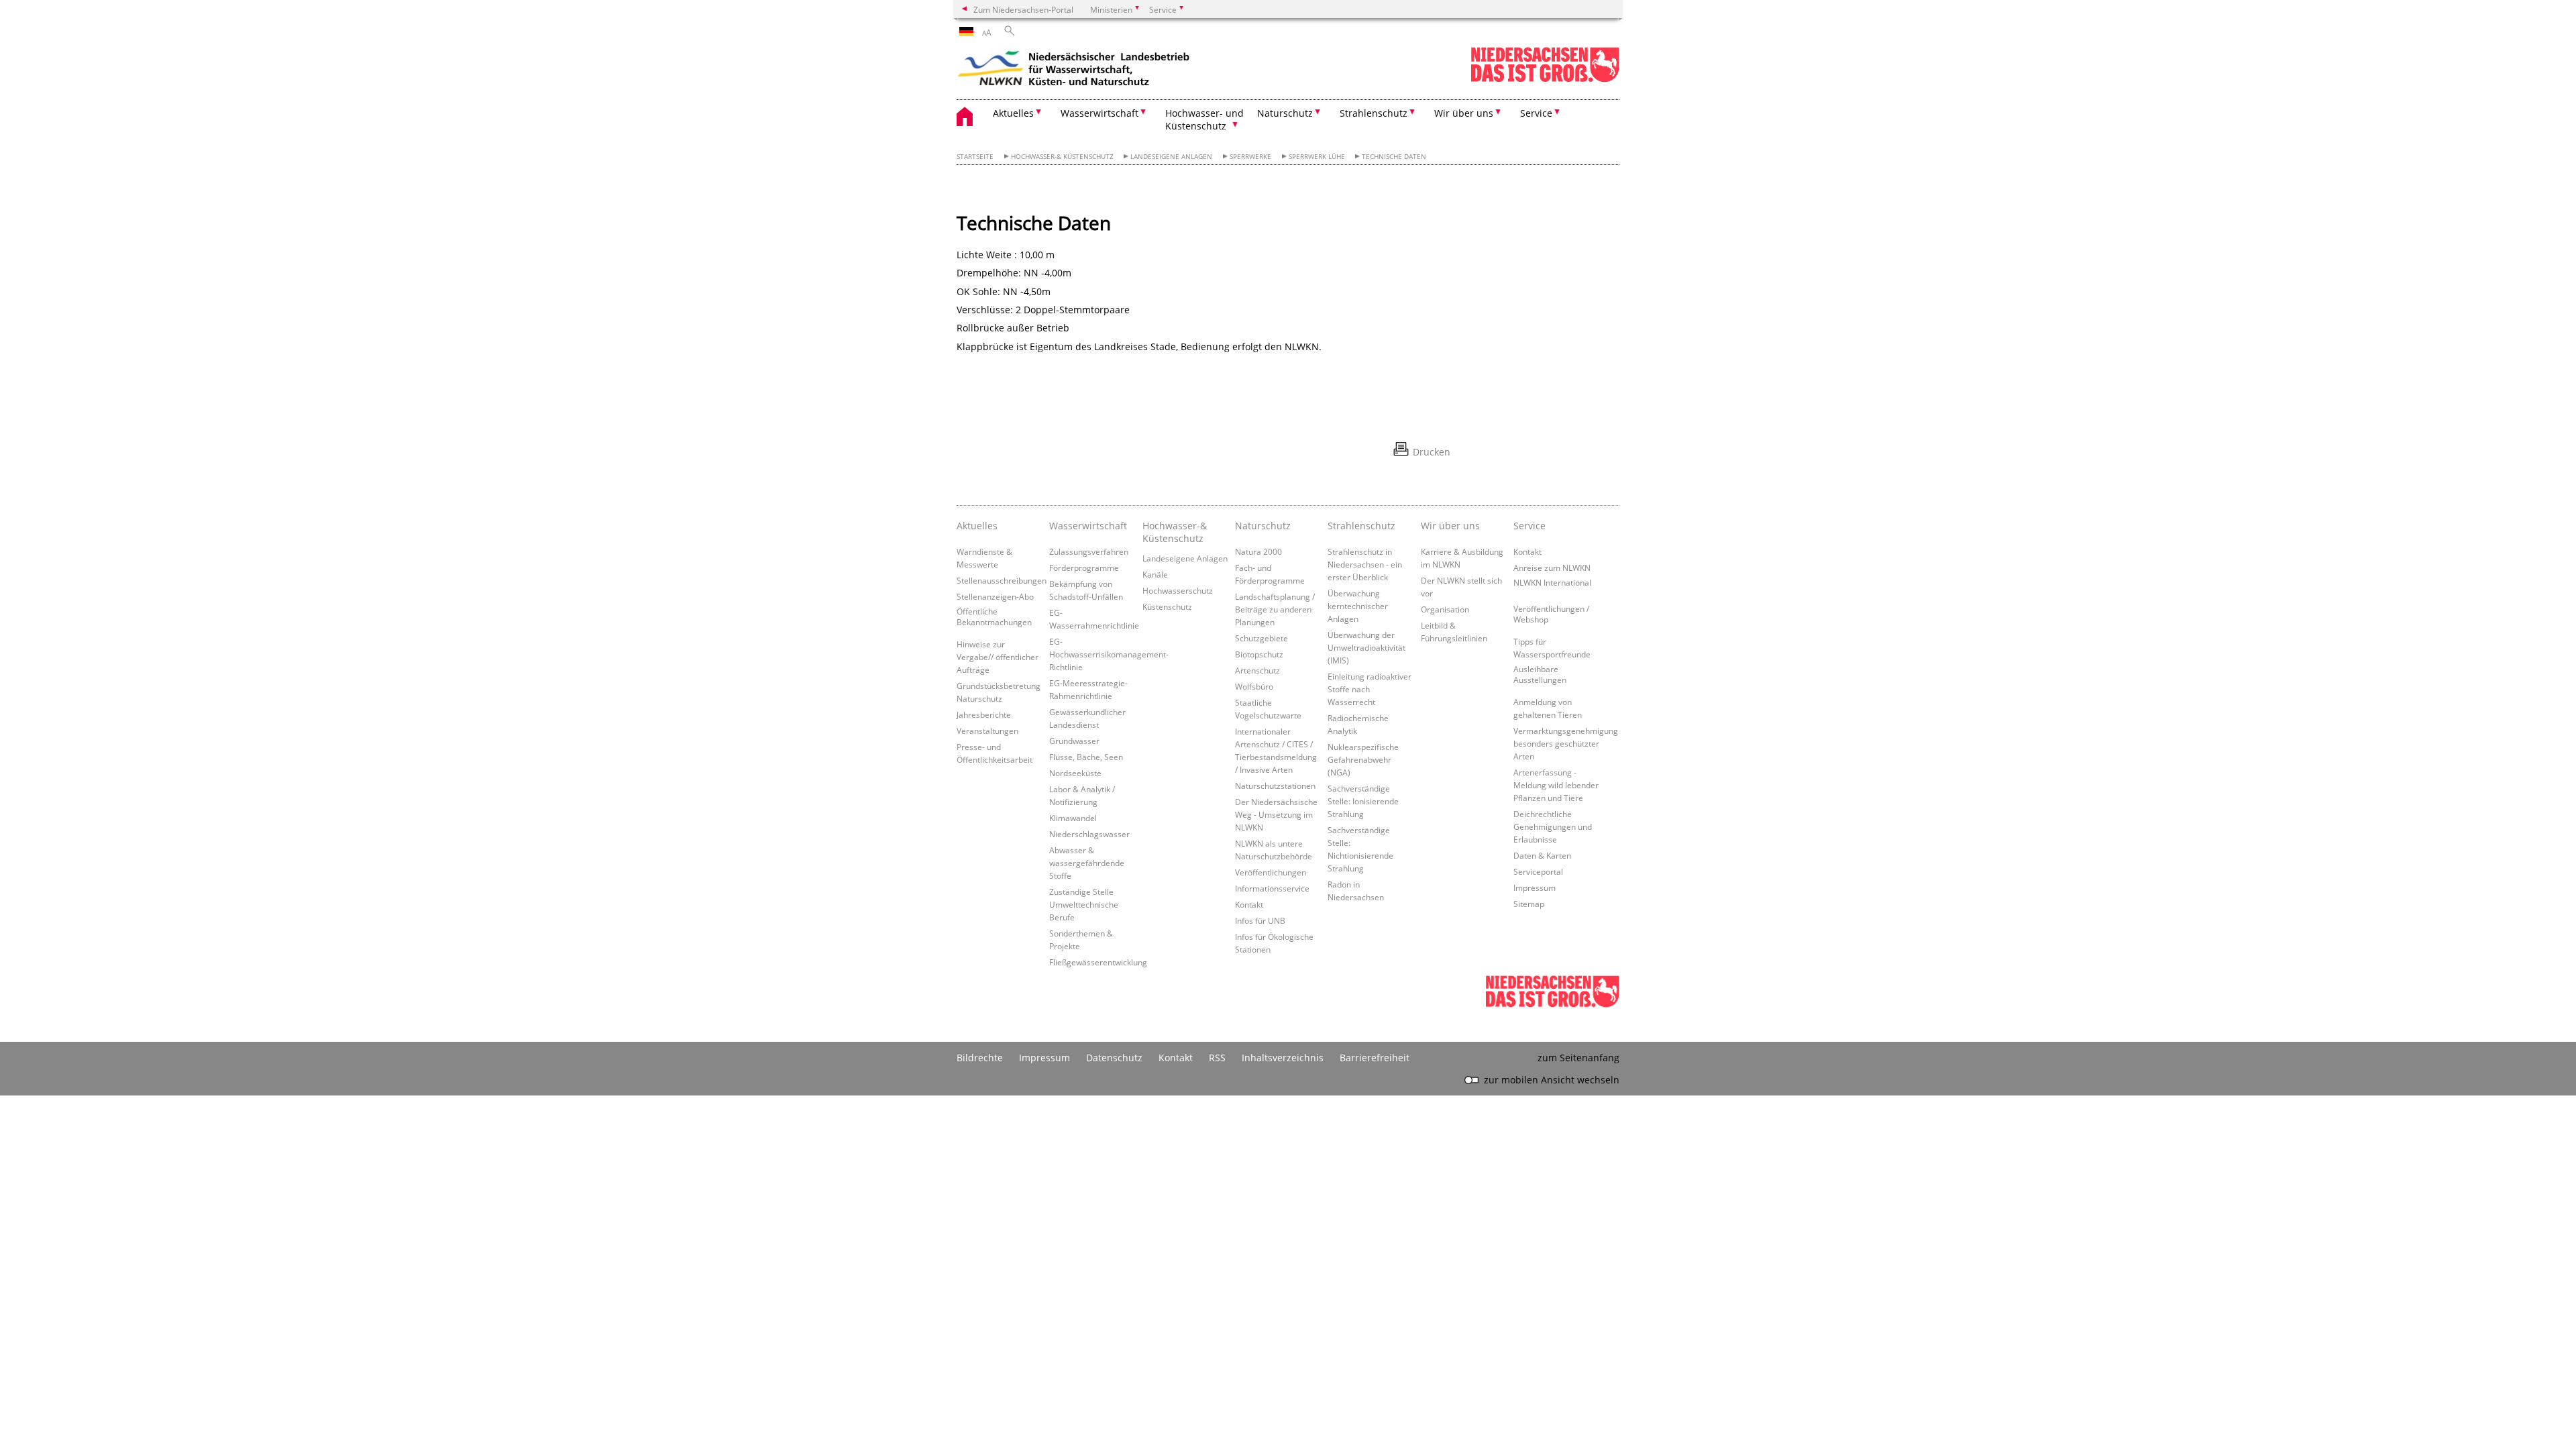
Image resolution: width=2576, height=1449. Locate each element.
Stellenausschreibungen (1002, 580)
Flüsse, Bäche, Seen (1086, 757)
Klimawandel (1073, 818)
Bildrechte (980, 1058)
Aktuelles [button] (1013, 113)
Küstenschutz (1167, 606)
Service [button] (1536, 113)
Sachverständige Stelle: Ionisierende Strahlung (1363, 801)
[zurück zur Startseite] (1074, 70)
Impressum (1535, 888)
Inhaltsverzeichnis (1283, 1058)
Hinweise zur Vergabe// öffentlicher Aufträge (998, 657)
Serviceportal (1538, 871)
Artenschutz (1257, 670)
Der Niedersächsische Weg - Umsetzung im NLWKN (1276, 814)
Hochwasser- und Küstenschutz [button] (1204, 119)
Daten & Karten (1542, 855)
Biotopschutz (1259, 654)
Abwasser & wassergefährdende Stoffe (1087, 863)
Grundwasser (1074, 741)
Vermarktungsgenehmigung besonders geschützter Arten (1566, 743)
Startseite (975, 157)
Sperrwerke (1250, 157)
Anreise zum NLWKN (1552, 568)
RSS (1217, 1058)
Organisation (1445, 609)
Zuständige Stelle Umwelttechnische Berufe (1084, 904)
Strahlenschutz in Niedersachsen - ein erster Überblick (1365, 564)
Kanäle (1155, 574)
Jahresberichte (984, 714)
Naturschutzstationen (1275, 786)
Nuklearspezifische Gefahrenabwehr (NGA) (1363, 759)
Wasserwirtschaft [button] (1099, 113)
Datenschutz (1114, 1058)
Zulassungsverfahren (1089, 551)
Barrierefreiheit (1375, 1058)
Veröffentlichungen (1271, 872)
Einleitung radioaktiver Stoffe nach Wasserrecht (1370, 689)
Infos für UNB (1260, 920)
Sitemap (1529, 904)
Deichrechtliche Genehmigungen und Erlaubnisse (1553, 826)
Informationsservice (1272, 888)
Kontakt (1249, 904)
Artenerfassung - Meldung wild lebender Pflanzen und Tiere (1556, 785)
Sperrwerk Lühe (1317, 157)
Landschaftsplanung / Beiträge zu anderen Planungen (1275, 609)
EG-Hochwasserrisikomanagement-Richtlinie (1109, 654)
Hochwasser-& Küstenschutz (1062, 157)
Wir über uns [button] (1464, 113)
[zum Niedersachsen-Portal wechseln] (1545, 79)
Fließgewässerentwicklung (1098, 962)
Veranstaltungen (987, 731)
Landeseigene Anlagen (1171, 157)
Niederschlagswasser (1089, 834)
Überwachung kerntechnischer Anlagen (1358, 606)
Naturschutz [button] (1285, 113)
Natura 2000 (1258, 551)
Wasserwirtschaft (1088, 526)
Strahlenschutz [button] (1374, 113)
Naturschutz (1263, 526)
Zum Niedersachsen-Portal (1023, 9)
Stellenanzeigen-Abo (995, 596)
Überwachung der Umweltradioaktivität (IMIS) (1366, 647)
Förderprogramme (1084, 568)
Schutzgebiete (1262, 638)
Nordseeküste (1075, 773)
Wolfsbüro (1254, 686)
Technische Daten (1394, 157)
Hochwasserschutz (1178, 590)
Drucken (1432, 452)
